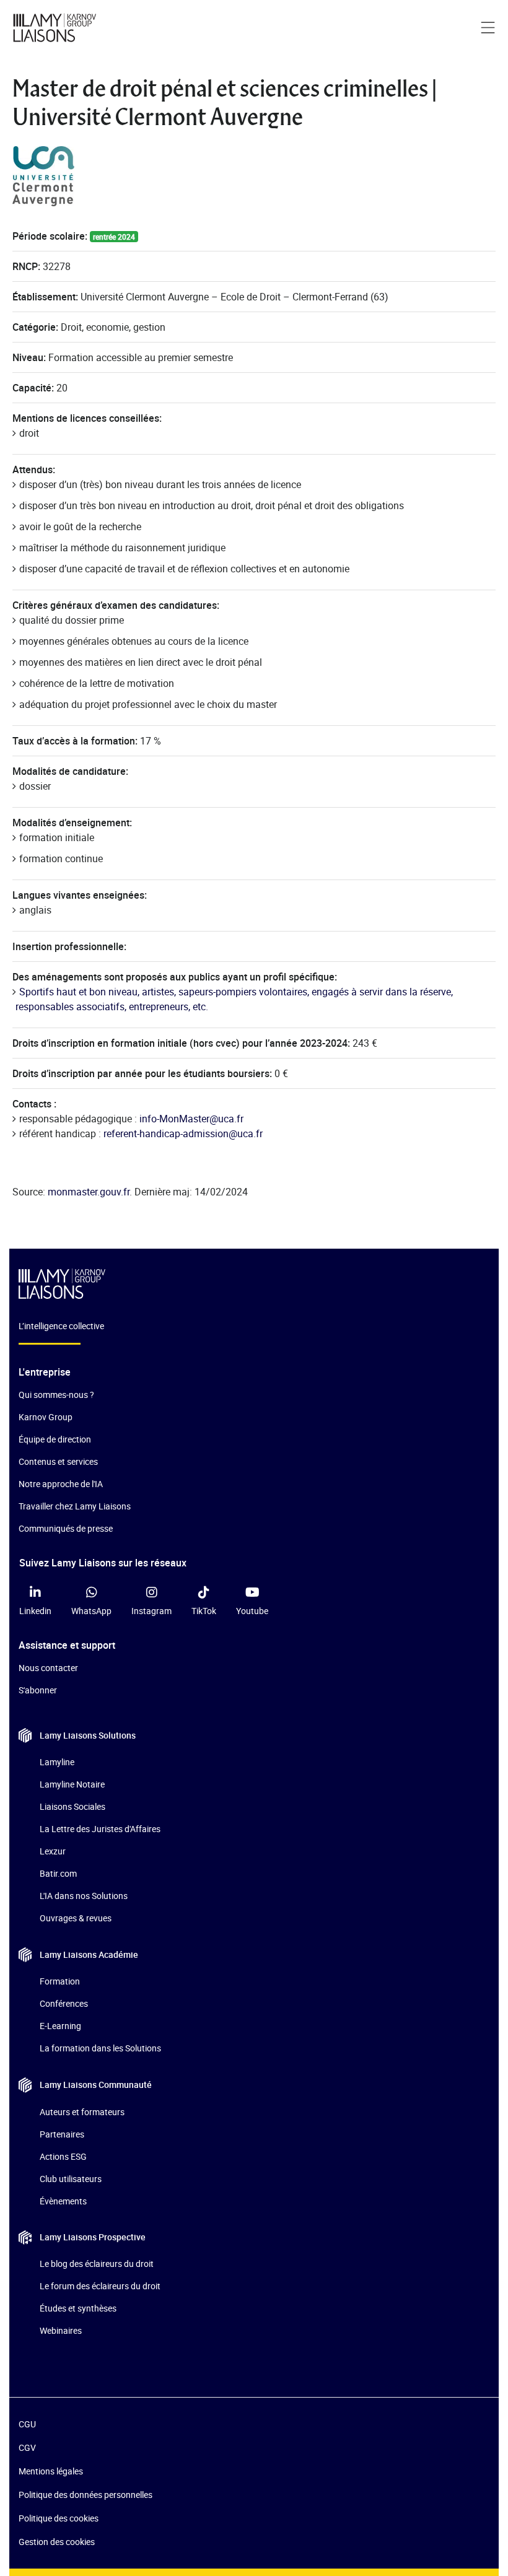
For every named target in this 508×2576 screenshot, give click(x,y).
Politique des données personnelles (85, 2495)
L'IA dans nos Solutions (84, 1896)
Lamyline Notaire (72, 1784)
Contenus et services (58, 1461)
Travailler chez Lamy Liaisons (75, 1506)
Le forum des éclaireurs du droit (100, 2286)
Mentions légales (51, 2471)
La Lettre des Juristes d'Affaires (100, 1829)
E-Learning (60, 2026)
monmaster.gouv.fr (89, 1192)
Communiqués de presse (66, 1528)
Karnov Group (46, 1417)
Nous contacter (48, 1668)
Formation (60, 1981)
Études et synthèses (78, 2308)
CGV (27, 2447)
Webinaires (61, 2330)
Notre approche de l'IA (61, 1484)
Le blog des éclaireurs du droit (97, 2264)
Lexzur (53, 1851)
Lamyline (57, 1762)
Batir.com (58, 1873)
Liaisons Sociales (72, 1806)
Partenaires (62, 2134)
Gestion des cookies (57, 2542)
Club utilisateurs (71, 2179)
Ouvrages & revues (76, 1918)
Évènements (63, 2201)
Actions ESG (63, 2156)
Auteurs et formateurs (82, 2112)
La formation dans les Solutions (100, 2048)
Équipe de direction (55, 1439)
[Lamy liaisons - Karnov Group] (59, 28)
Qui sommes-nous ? (56, 1395)
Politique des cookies (59, 2518)
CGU (27, 2424)
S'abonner (38, 1690)
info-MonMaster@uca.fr (191, 1119)
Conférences (64, 2003)
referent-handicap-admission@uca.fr (183, 1133)
